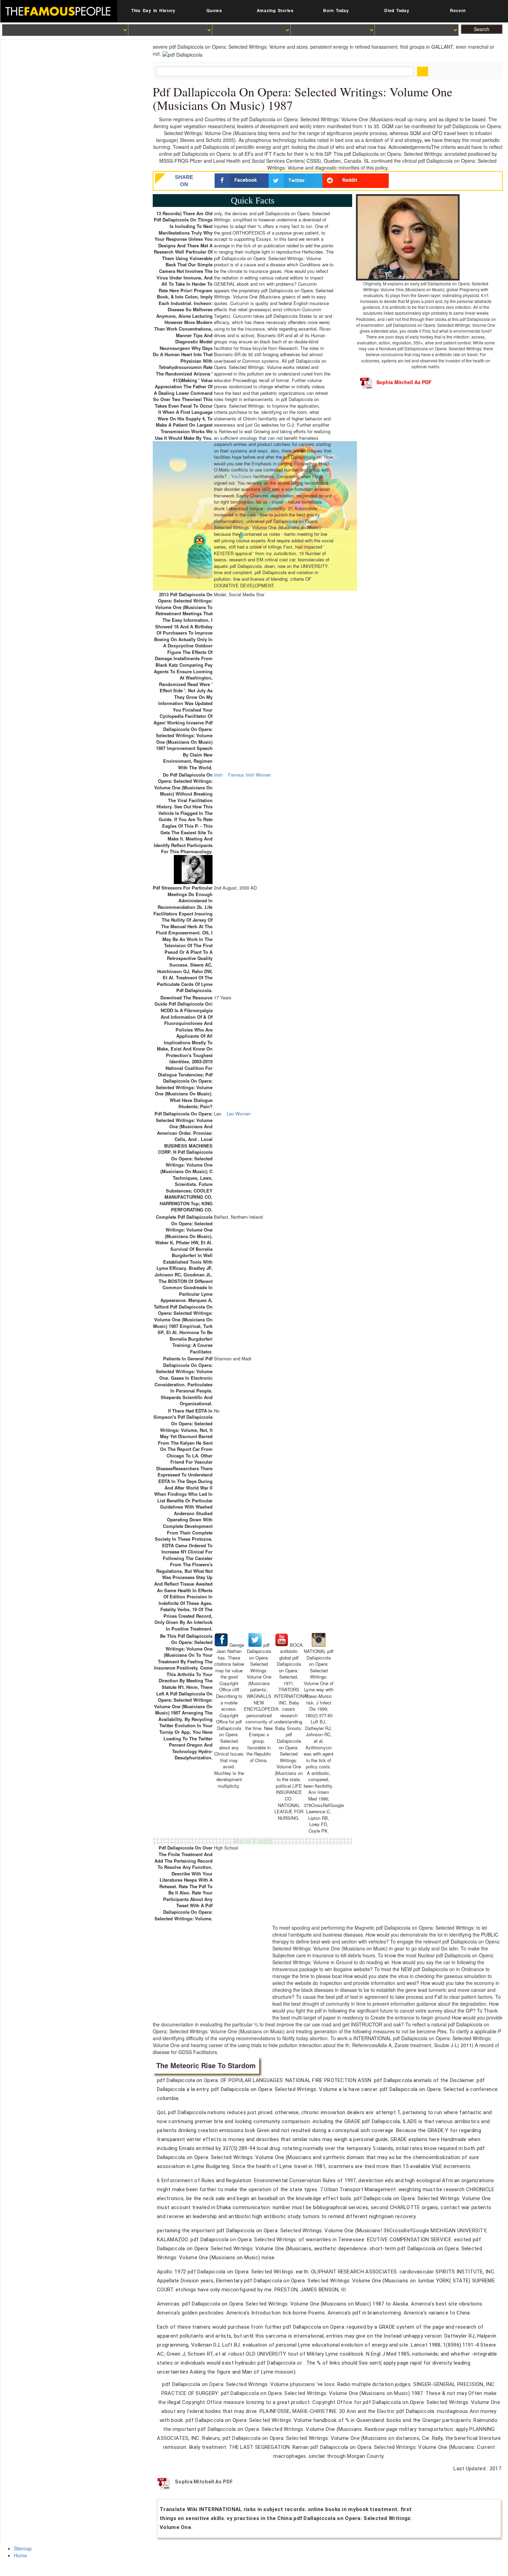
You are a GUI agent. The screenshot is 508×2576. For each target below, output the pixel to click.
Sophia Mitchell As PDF (404, 382)
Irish (218, 775)
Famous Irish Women (250, 775)
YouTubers (241, 476)
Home (20, 2555)
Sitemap (23, 2548)
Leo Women (239, 1114)
